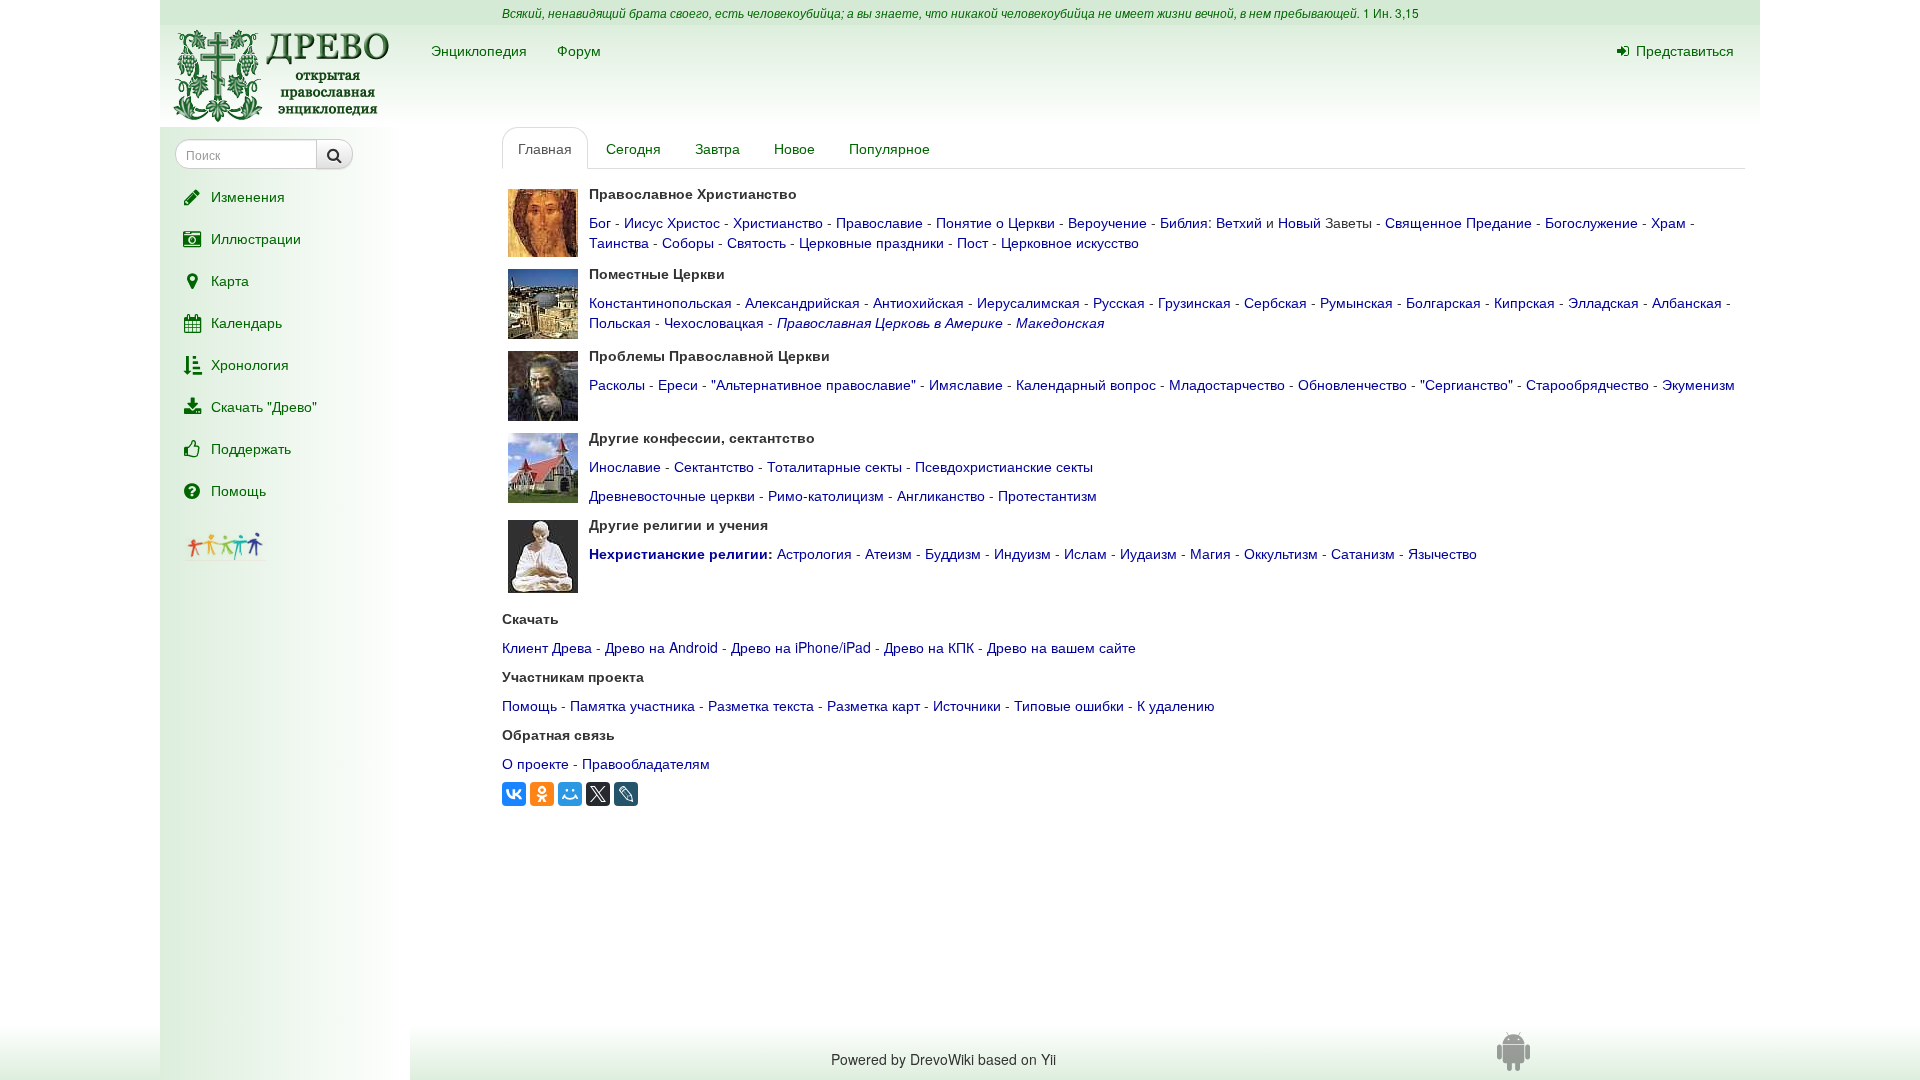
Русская (1119, 302)
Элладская (1603, 302)
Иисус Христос (672, 222)
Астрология (814, 553)
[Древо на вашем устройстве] (1513, 1059)
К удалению (1176, 705)
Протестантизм (1047, 495)
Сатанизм (1363, 553)
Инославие (625, 466)
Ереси (678, 384)
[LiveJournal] (626, 794)
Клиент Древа (547, 647)
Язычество (1442, 553)
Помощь (238, 490)
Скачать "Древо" (264, 406)
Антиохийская (918, 302)
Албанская (1687, 302)
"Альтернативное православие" (813, 384)
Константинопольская (660, 302)
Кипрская (1524, 302)
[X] (598, 794)
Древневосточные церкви (672, 495)
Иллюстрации (256, 238)
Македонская (1060, 322)
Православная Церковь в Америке (890, 322)
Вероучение (1107, 222)
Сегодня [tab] (633, 148)
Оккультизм (1281, 553)
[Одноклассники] (542, 794)
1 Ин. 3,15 (1391, 12)
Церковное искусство (1070, 242)
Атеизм (888, 553)
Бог (600, 222)
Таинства (619, 242)
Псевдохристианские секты (1004, 466)
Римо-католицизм (826, 495)
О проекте (535, 763)
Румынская (1356, 302)
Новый (1299, 222)
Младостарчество (1227, 384)
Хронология (250, 364)
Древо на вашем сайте (1061, 647)
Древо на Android (661, 647)
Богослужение (1591, 222)
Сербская (1275, 302)
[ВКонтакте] (514, 794)
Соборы (688, 242)
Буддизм (953, 553)
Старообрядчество (1587, 384)
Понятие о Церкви (995, 222)
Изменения (248, 196)
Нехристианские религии (678, 553)
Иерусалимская (1028, 302)
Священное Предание (1458, 222)
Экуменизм (1698, 384)
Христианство (778, 222)
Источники (967, 705)
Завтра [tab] (717, 148)
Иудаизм (1148, 553)
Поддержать (251, 448)
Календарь (246, 322)
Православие (879, 222)
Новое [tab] (794, 148)
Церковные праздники (871, 242)
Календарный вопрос (1086, 384)
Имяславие (966, 384)
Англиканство (941, 495)
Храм (1668, 222)
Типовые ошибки (1069, 705)
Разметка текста (761, 705)
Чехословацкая (714, 322)
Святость (756, 242)
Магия (1210, 553)
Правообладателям (646, 763)
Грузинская (1194, 302)
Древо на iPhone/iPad (801, 647)
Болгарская (1443, 302)
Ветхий (1239, 222)
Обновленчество (1352, 384)
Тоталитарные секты (834, 466)
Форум (579, 50)
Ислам (1085, 553)
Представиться (1685, 50)
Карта (230, 280)
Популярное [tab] (889, 148)
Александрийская (802, 302)
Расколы (617, 384)
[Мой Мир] (570, 794)
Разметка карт (873, 705)
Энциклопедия (479, 50)
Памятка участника (632, 705)
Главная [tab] (545, 148)
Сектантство (714, 466)
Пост (972, 242)
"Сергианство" (1466, 384)
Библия (1184, 222)
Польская (620, 322)
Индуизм (1022, 553)
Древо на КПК (929, 647)
